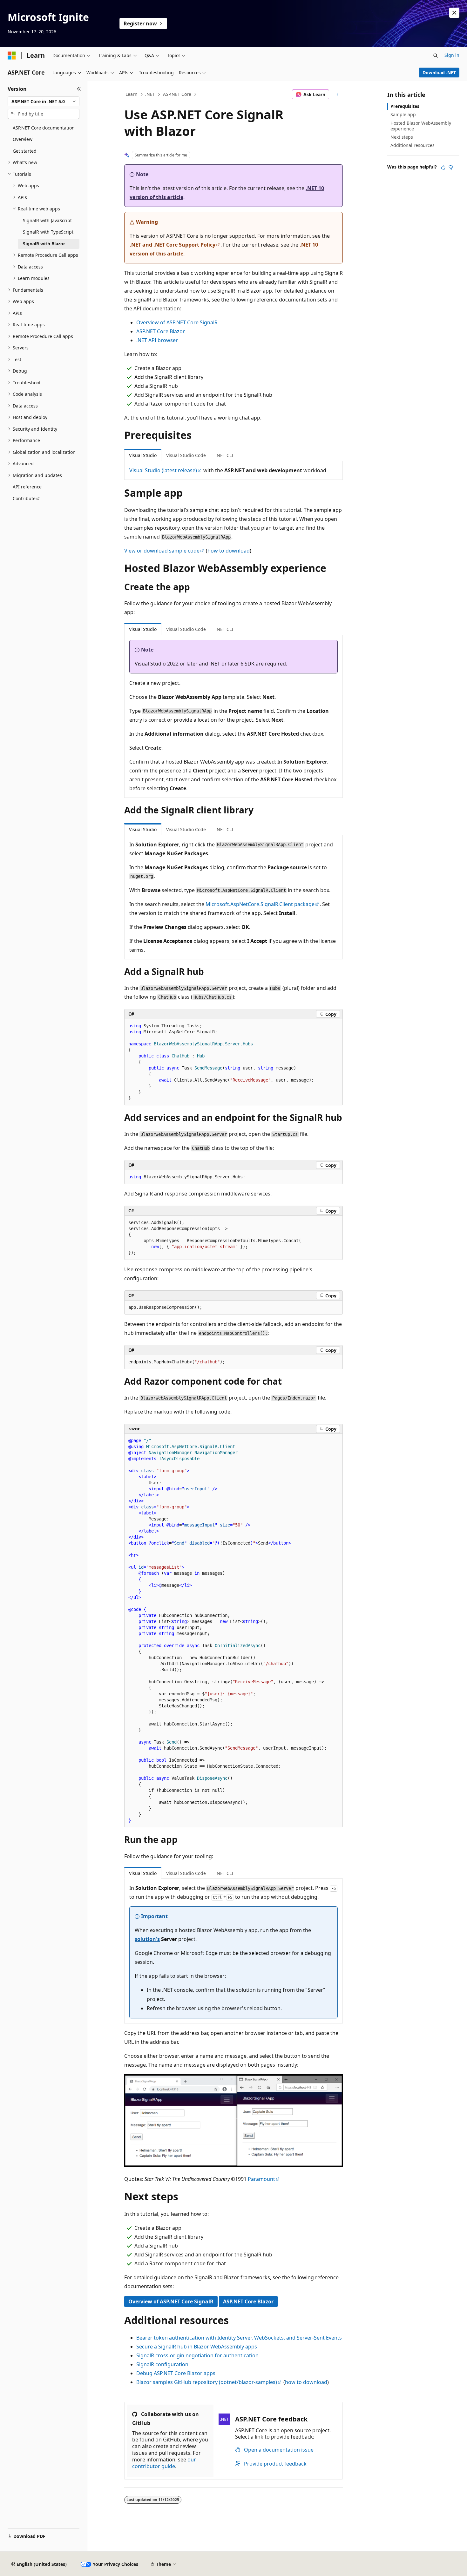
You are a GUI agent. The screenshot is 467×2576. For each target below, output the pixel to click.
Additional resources (413, 145)
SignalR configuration (162, 2364)
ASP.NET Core (177, 94)
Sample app (403, 114)
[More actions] (337, 95)
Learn (132, 94)
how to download (229, 551)
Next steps (402, 137)
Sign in (452, 55)
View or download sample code (162, 551)
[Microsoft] (12, 56)
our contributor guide (164, 2463)
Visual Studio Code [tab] (186, 455)
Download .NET (439, 73)
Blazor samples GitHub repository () (207, 2382)
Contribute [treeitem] (24, 498)
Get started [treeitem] (25, 151)
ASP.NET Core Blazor (161, 331)
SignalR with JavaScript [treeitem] (47, 220)
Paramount (261, 2179)
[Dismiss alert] (454, 13)
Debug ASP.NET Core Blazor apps (176, 2373)
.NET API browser (157, 340)
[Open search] (436, 56)
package (260, 904)
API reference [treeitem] (27, 487)
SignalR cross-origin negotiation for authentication (197, 2355)
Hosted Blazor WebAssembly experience (421, 126)
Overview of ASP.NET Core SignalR (177, 322)
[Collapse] (79, 89)
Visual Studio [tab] (143, 455)
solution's (147, 1939)
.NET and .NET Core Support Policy (173, 245)
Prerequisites (405, 106)
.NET (150, 94)
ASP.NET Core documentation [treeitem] (44, 128)
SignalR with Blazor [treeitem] (44, 244)
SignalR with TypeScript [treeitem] (48, 232)
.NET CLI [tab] (224, 455)
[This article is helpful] (443, 167)
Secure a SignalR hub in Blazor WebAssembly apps (197, 2347)
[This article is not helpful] (451, 167)
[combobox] (44, 102)
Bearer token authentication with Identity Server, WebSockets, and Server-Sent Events (239, 2338)
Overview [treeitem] (23, 139)
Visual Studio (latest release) (163, 470)
